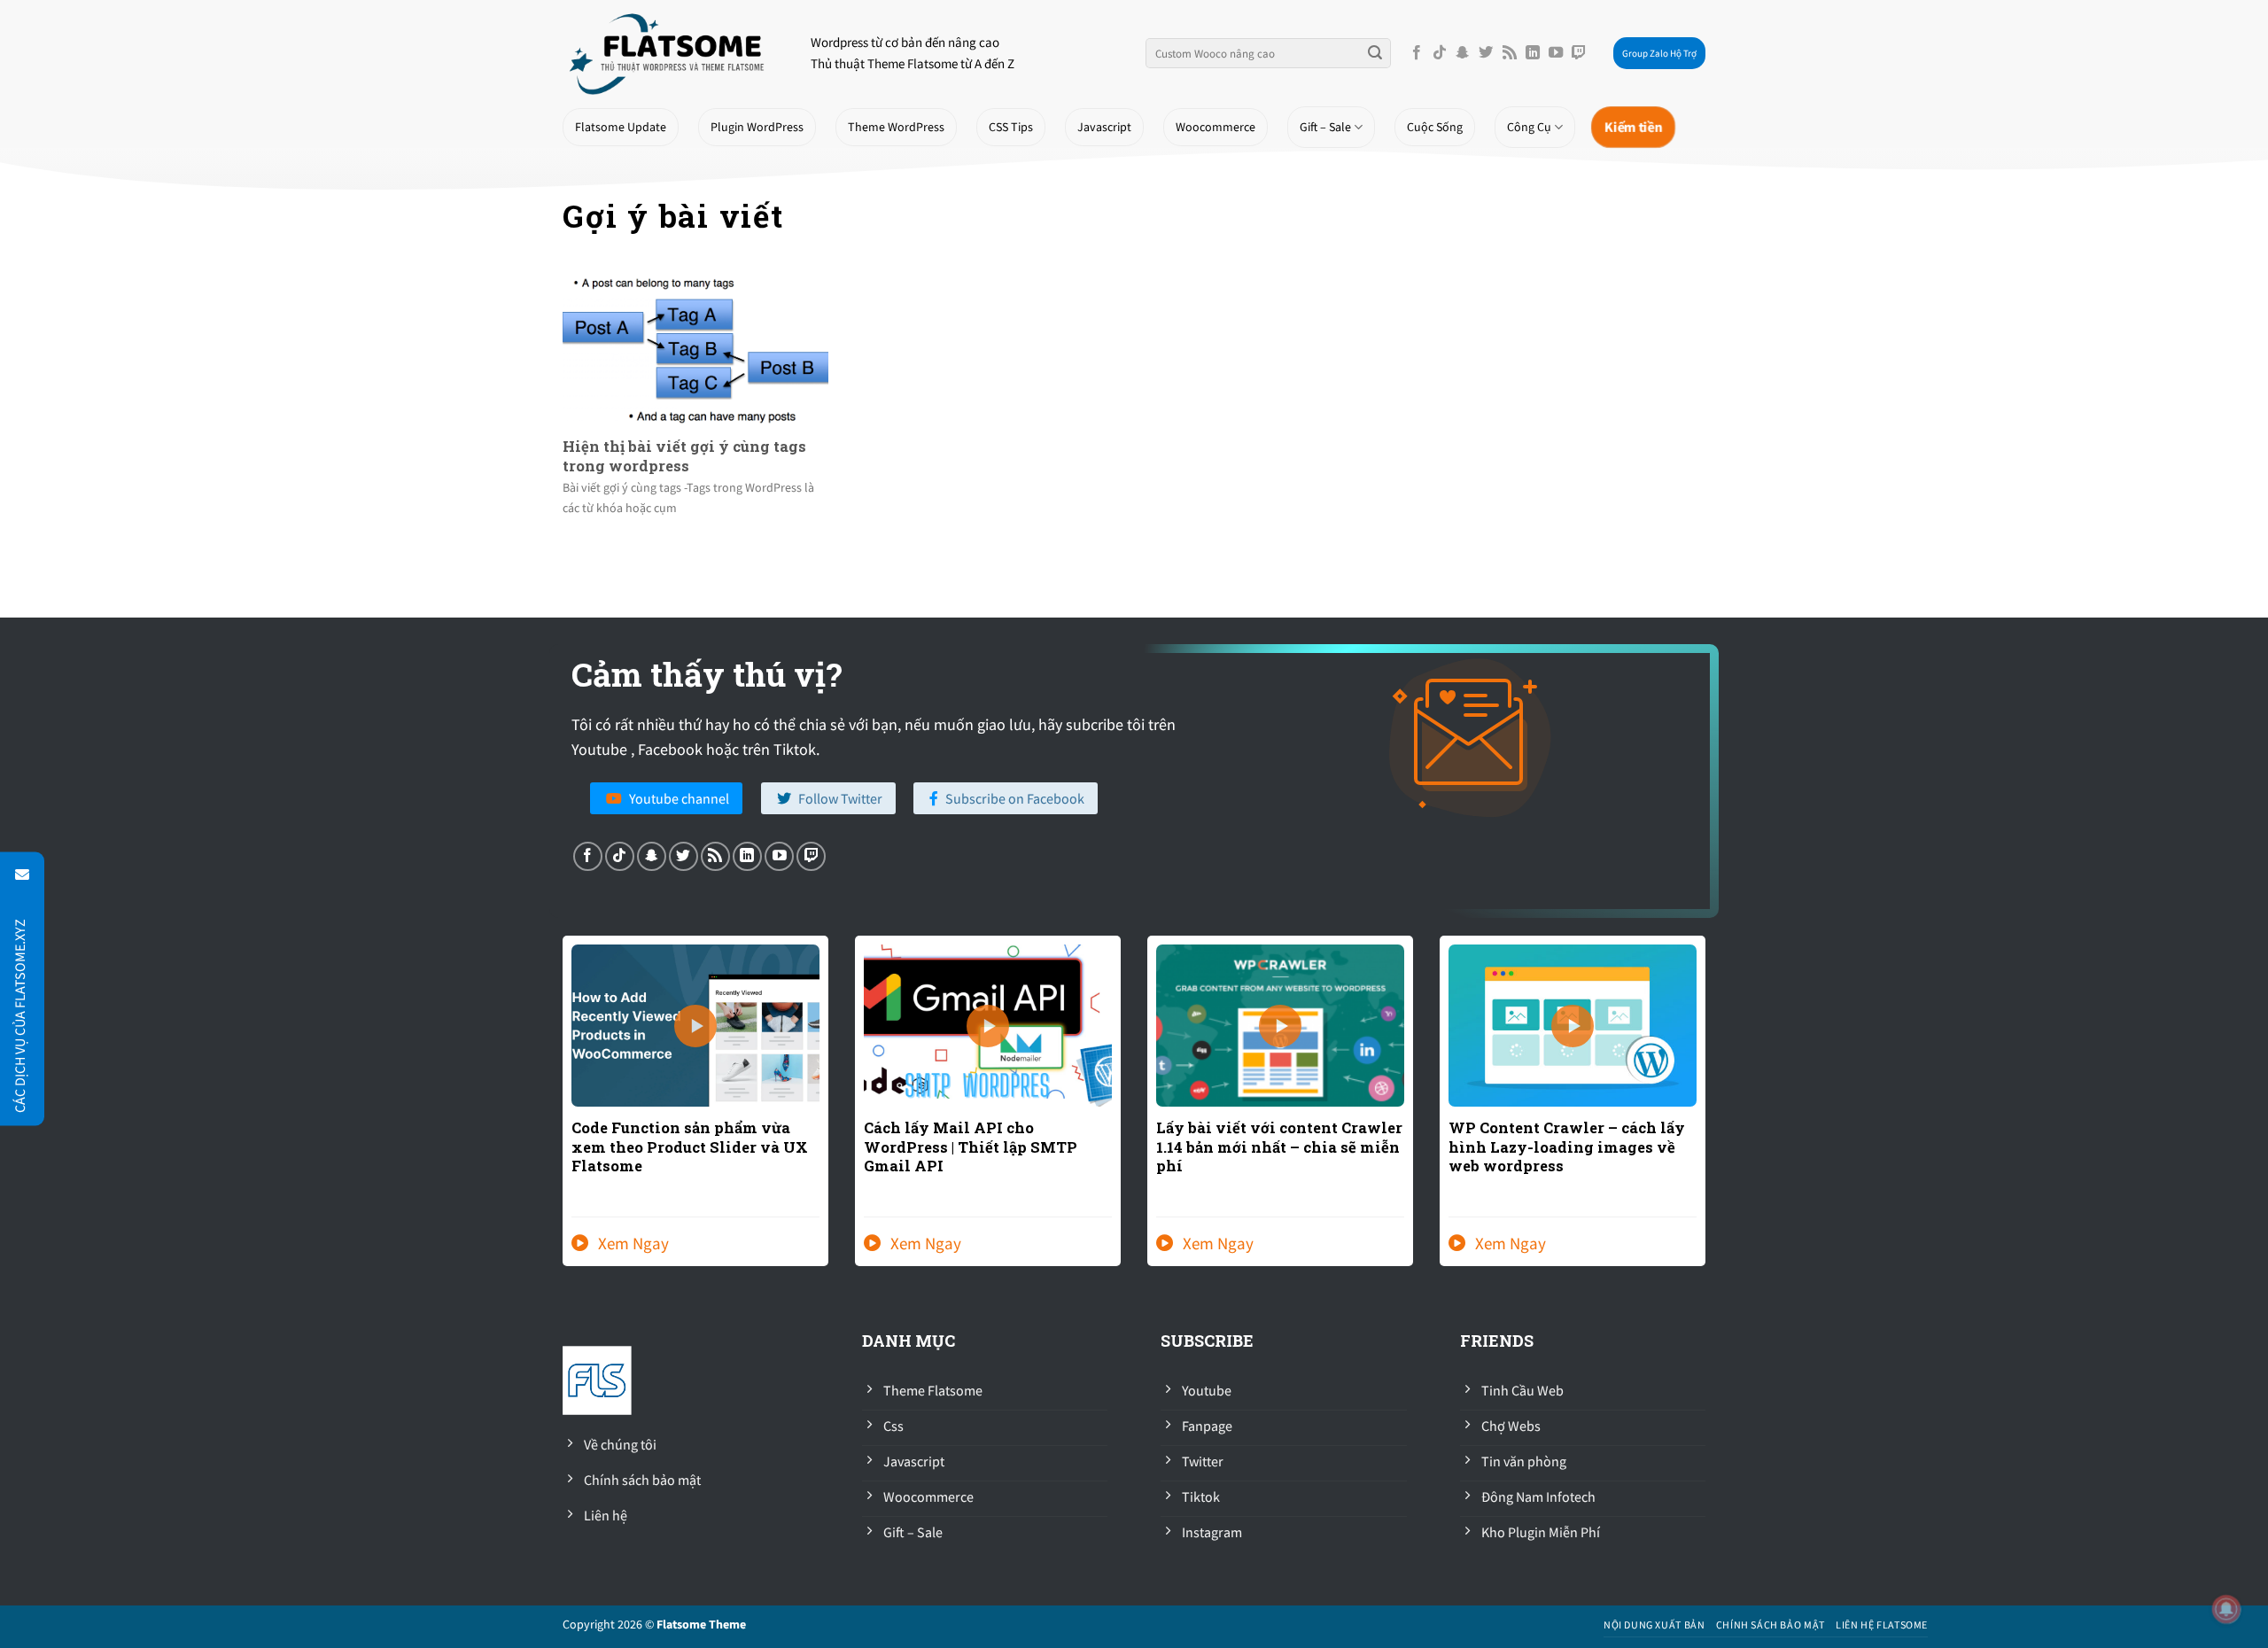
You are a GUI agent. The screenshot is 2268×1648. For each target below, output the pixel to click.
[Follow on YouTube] (1556, 53)
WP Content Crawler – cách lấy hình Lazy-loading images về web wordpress (1567, 1147)
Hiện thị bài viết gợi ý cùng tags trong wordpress (684, 456)
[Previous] (559, 1112)
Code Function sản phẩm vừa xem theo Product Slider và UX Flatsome (690, 1147)
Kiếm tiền (1634, 127)
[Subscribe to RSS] (1510, 53)
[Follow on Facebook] (1417, 53)
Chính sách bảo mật (1771, 1625)
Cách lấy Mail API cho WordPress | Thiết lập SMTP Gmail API (971, 1147)
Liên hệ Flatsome (1882, 1625)
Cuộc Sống (1435, 127)
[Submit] (1375, 53)
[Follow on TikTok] (1440, 53)
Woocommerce (1216, 127)
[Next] (1709, 1112)
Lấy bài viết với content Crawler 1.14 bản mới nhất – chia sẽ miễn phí (1279, 1147)
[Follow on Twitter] (1486, 53)
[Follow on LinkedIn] (1533, 53)
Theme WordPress (896, 127)
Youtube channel (679, 798)
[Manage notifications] (2226, 1609)
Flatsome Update (621, 127)
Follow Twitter (840, 798)
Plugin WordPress (757, 127)
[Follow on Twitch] (1579, 53)
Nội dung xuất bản (1654, 1625)
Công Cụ (1529, 127)
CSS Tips (1011, 127)
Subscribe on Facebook (1015, 798)
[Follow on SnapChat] (1463, 53)
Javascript (1104, 127)
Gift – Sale (1325, 127)
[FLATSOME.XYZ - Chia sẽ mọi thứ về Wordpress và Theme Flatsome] (673, 53)
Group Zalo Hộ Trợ (1659, 53)
